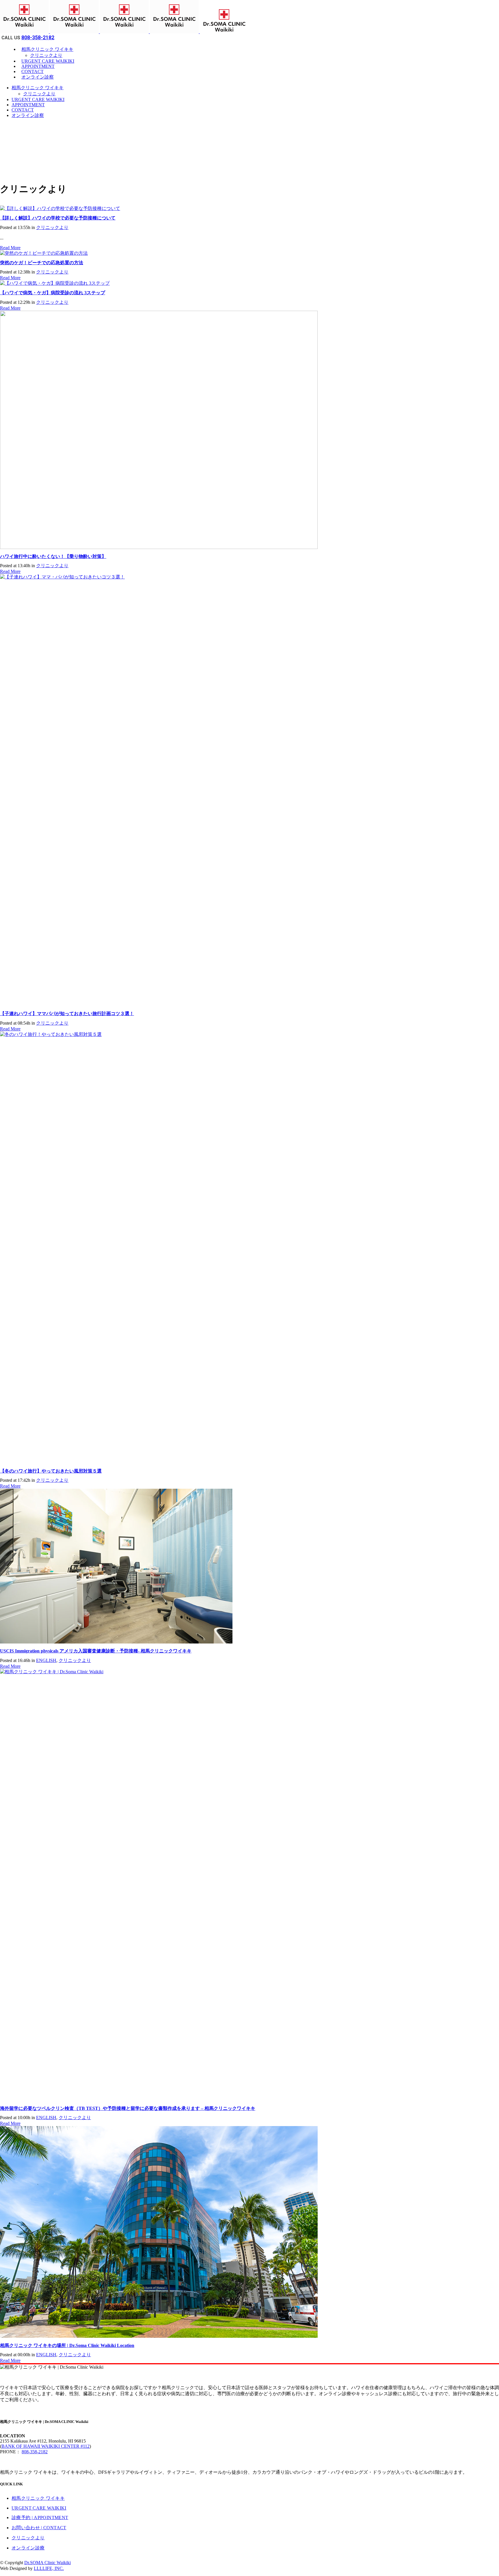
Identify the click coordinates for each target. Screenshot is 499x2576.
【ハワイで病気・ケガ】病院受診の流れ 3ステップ (53, 293)
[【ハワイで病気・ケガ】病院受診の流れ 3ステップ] (55, 283)
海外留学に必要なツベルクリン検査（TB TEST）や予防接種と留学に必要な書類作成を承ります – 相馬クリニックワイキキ (128, 2108)
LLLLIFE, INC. (49, 2568)
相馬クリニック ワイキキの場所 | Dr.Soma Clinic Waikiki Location (67, 2345)
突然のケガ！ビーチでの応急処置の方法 (42, 263)
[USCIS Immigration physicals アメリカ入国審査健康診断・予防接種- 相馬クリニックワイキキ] (116, 1642)
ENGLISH (46, 1660)
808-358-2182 (38, 37)
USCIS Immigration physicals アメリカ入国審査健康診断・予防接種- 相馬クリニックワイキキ (96, 1651)
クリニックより (52, 227)
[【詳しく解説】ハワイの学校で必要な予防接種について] (60, 208)
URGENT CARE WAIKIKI (39, 2508)
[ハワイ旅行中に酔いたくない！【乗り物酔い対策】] (159, 547)
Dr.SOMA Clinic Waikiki (48, 2563)
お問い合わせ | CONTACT (39, 2528)
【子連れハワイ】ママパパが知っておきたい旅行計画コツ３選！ (67, 1014)
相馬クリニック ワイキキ (38, 2498)
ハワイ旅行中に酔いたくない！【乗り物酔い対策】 (53, 556)
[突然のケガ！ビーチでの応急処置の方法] (44, 253)
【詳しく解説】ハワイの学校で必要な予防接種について (58, 218)
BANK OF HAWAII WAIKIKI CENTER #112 (45, 2446)
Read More (10, 248)
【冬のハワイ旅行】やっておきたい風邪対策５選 (51, 1471)
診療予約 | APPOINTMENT (40, 2518)
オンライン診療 (28, 2548)
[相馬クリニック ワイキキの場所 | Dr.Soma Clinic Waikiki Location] (159, 2336)
